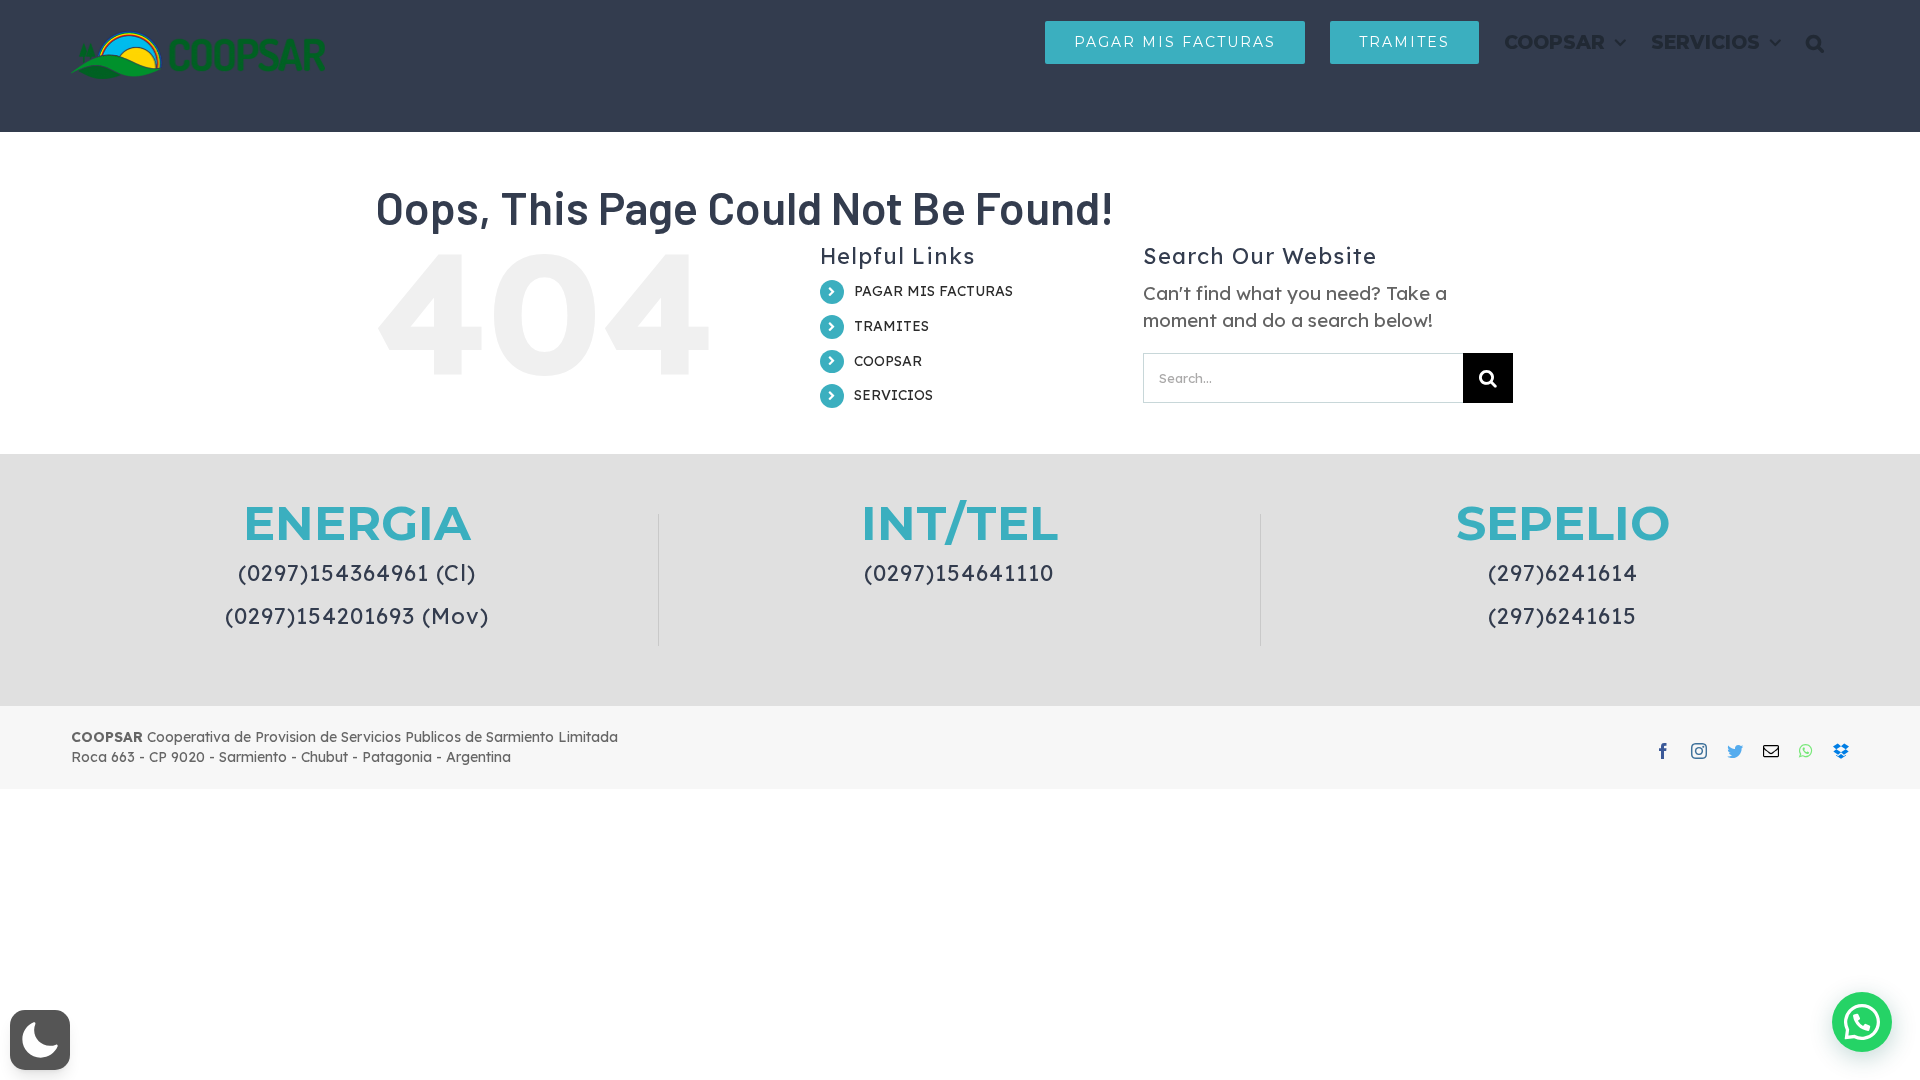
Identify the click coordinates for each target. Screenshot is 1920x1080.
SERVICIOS (893, 395)
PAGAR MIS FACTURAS (933, 291)
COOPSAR (888, 361)
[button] (1815, 42)
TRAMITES (891, 326)
